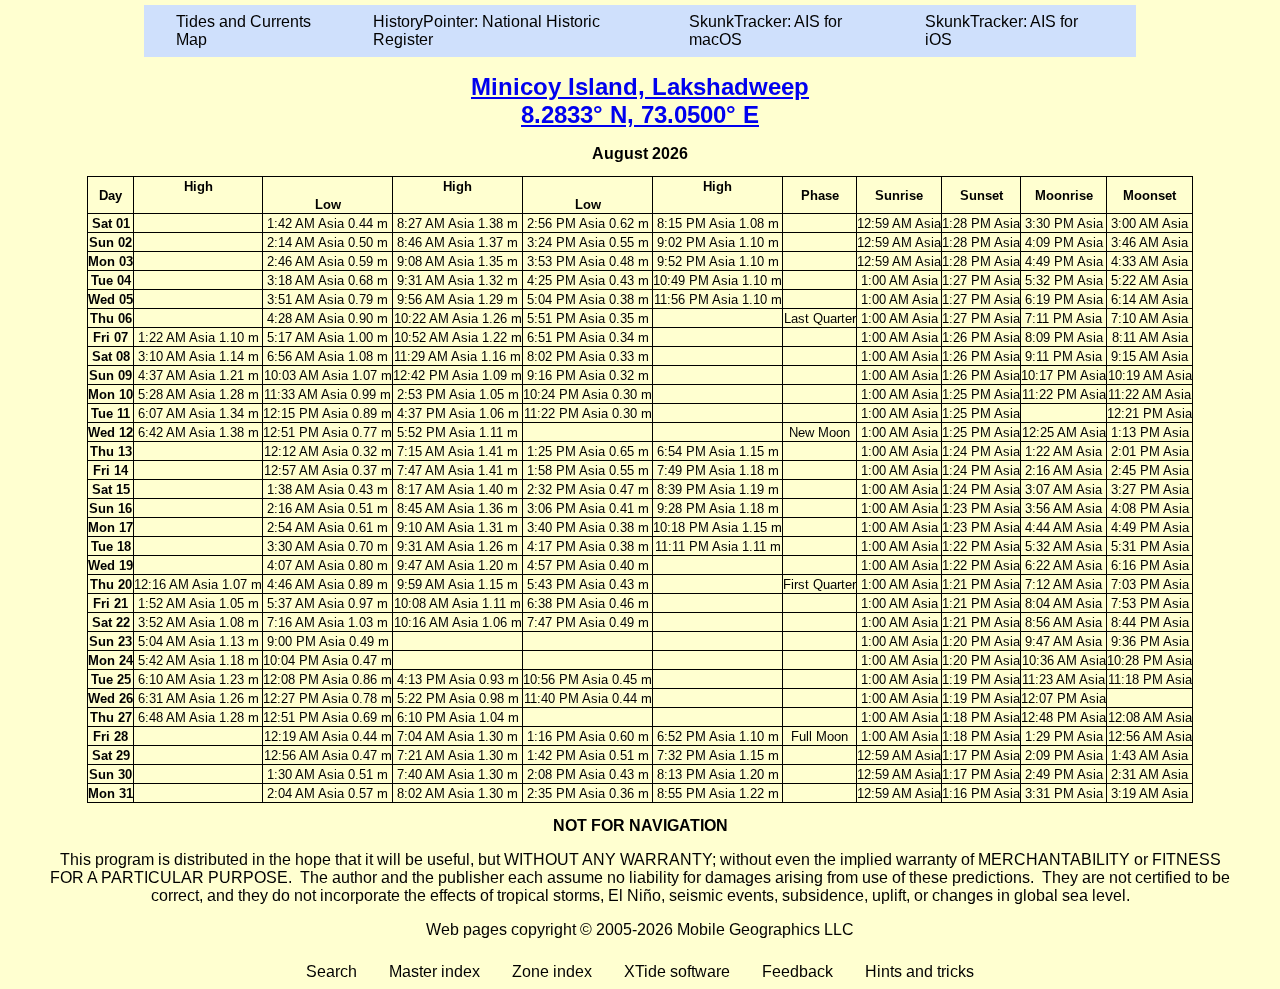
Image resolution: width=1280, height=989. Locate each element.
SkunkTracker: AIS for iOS (1001, 30)
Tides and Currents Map (243, 30)
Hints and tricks (919, 971)
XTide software (677, 971)
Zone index (552, 971)
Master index (434, 971)
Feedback (797, 971)
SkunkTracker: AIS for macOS (765, 30)
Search (331, 971)
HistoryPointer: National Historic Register (486, 30)
